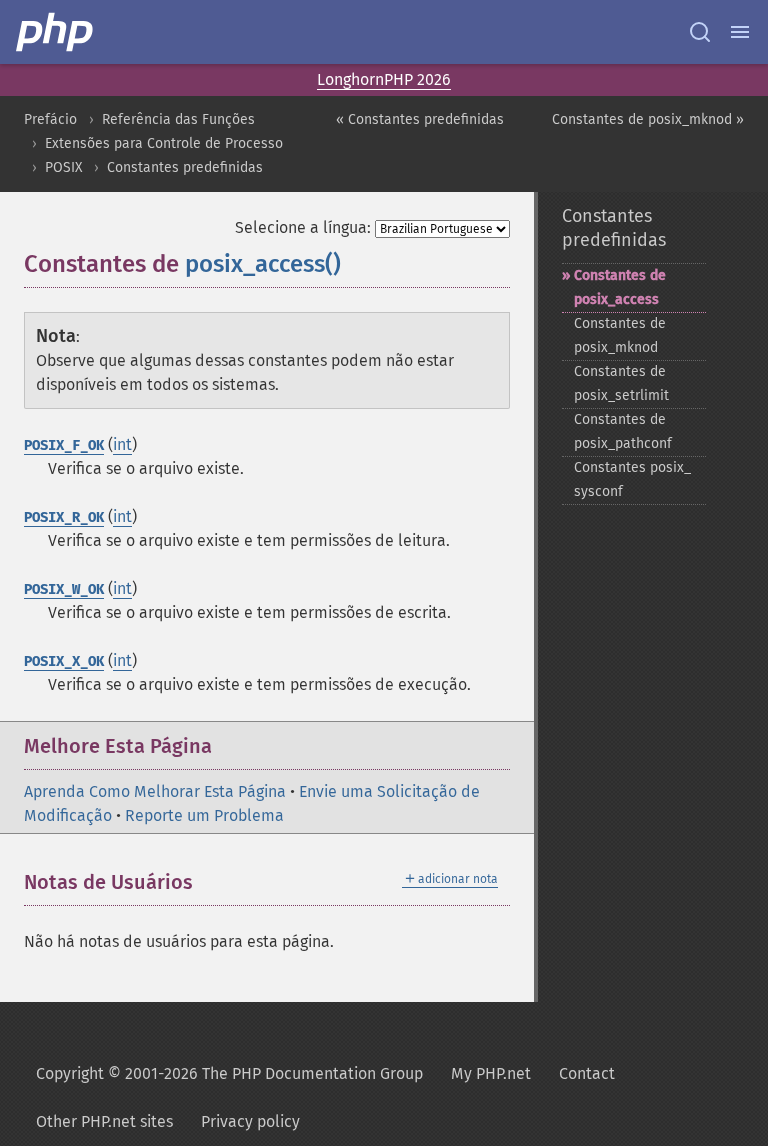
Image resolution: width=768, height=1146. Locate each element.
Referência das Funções (178, 119)
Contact (587, 1073)
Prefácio (50, 119)
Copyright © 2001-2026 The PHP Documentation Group (229, 1073)
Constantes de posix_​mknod (620, 335)
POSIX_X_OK (64, 661)
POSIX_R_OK (64, 517)
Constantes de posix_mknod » (648, 119)
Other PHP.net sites (104, 1121)
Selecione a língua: (303, 227)
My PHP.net (491, 1073)
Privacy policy (250, 1121)
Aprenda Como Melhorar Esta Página (155, 791)
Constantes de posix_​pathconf (623, 431)
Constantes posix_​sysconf (632, 479)
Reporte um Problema (204, 815)
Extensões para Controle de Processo (164, 143)
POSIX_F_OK (64, 445)
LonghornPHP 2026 (384, 79)
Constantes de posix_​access (620, 287)
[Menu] (740, 32)
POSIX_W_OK (64, 589)
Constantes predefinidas (185, 167)
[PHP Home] (56, 32)
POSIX (63, 167)
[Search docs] (700, 32)
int (122, 444)
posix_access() (263, 264)
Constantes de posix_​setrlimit (621, 383)
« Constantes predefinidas (420, 119)
